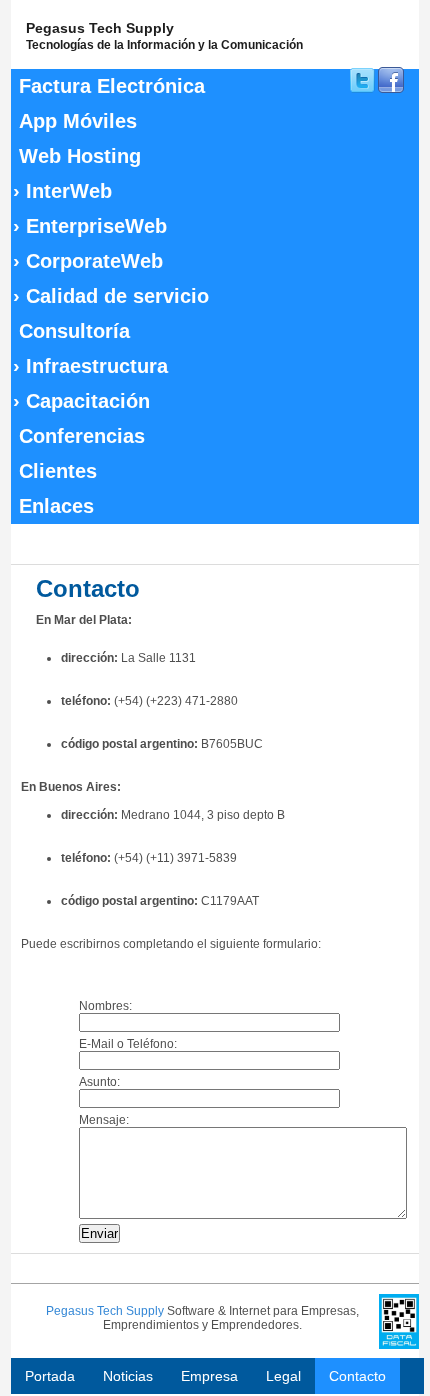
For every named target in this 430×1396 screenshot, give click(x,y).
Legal (283, 1376)
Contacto (357, 1376)
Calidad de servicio (111, 296)
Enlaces (56, 506)
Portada (50, 1376)
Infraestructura (90, 366)
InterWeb (62, 191)
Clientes (58, 471)
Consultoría (74, 331)
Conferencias (82, 436)
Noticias (128, 1376)
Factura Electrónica (112, 86)
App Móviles (78, 121)
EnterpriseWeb (90, 226)
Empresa (209, 1376)
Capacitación (81, 401)
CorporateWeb (88, 261)
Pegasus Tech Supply (105, 1311)
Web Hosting (80, 156)
